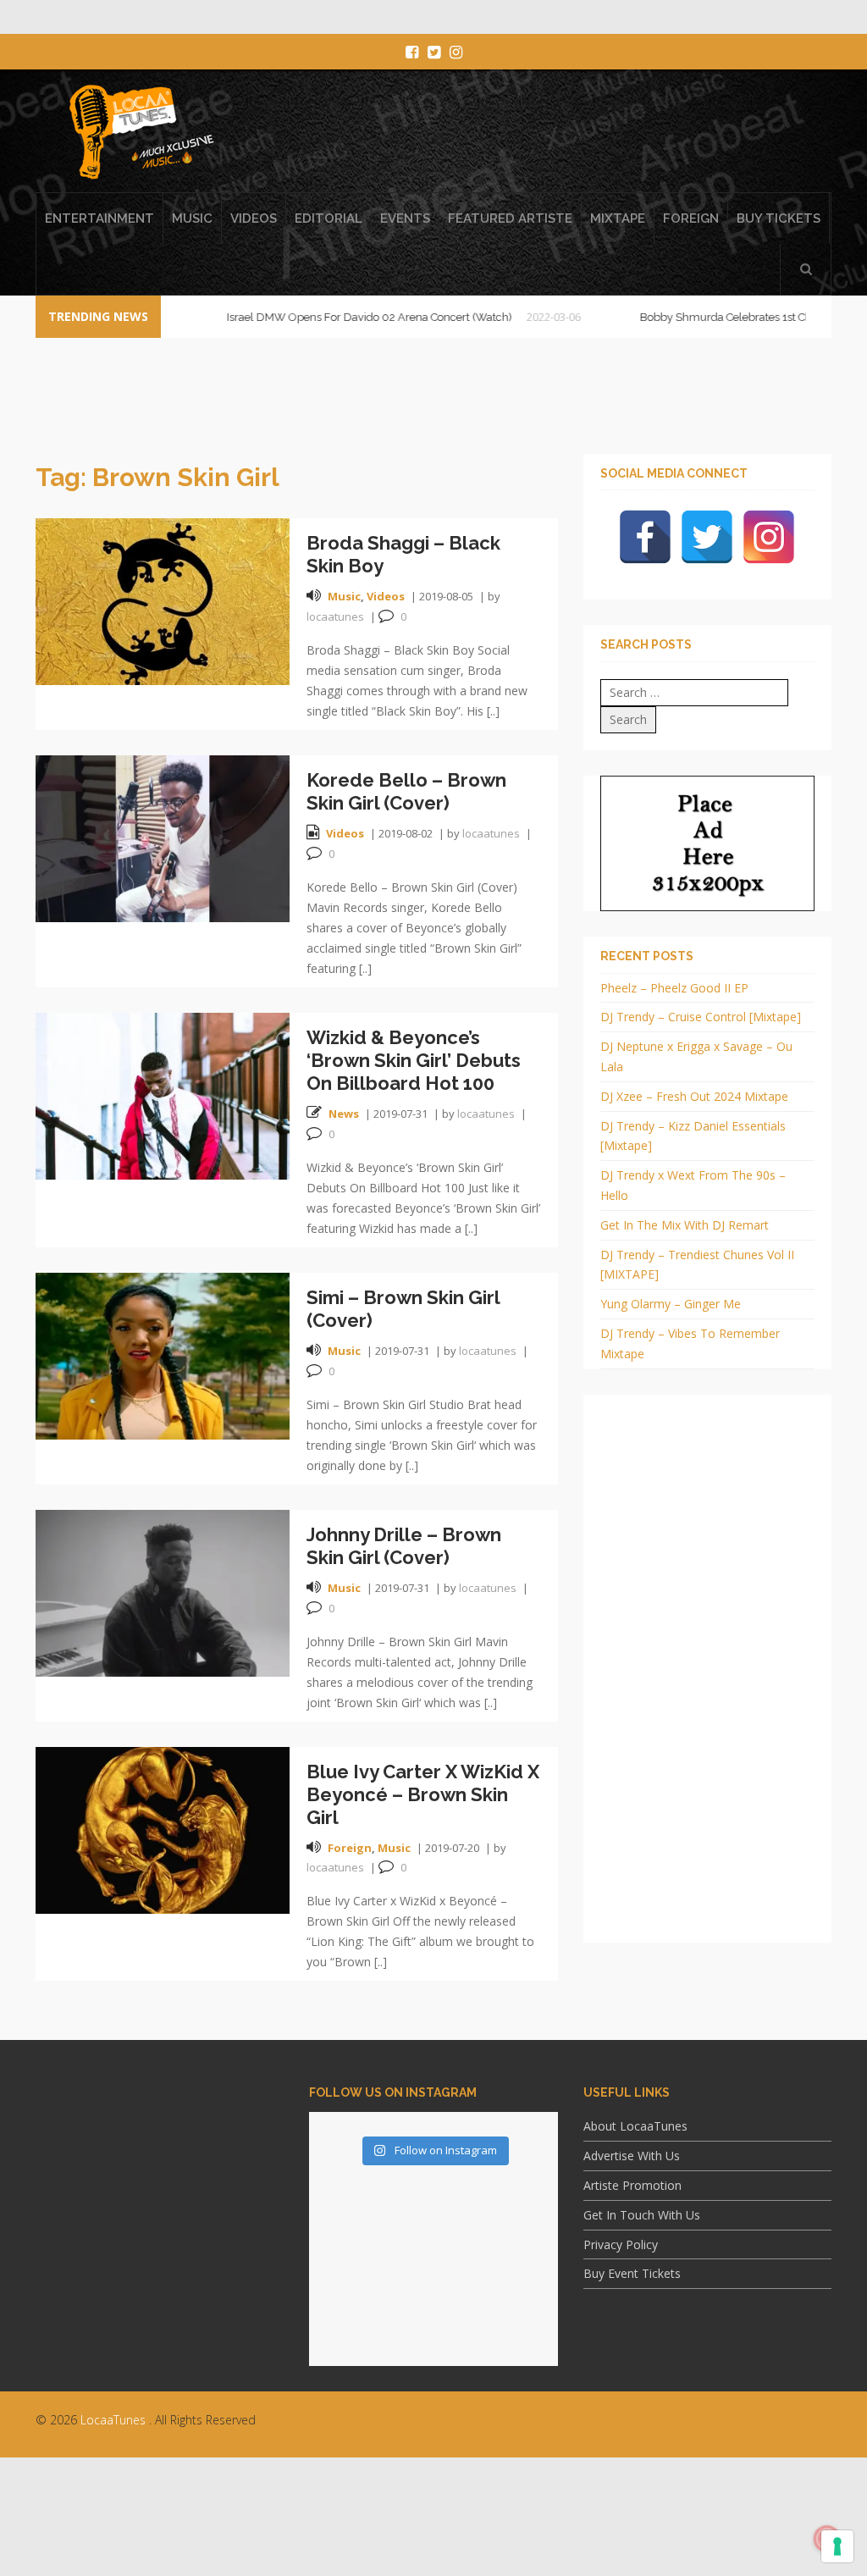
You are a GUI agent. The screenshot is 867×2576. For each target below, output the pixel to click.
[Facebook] (645, 537)
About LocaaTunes (635, 2126)
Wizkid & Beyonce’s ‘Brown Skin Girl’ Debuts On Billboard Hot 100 (414, 1060)
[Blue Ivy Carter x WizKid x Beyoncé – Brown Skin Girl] (163, 1829)
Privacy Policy (621, 2244)
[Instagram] (769, 537)
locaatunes (335, 616)
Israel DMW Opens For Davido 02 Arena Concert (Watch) (320, 317)
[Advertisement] (433, 2529)
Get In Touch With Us (642, 2215)
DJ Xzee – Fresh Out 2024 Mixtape (694, 1096)
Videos (386, 596)
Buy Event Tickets (632, 2273)
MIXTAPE (618, 218)
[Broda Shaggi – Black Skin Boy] (163, 600)
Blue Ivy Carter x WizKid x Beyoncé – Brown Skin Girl (423, 1794)
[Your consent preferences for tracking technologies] (837, 2546)
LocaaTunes (113, 2420)
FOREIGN (691, 218)
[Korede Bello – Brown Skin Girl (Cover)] (163, 837)
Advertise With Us (632, 2156)
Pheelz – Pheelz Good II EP (674, 988)
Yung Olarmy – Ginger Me (671, 1304)
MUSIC (192, 218)
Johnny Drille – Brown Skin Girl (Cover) (404, 1546)
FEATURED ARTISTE (510, 218)
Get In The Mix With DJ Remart (685, 1225)
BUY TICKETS (779, 218)
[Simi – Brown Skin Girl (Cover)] (163, 1354)
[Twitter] (707, 537)
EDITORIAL (329, 218)
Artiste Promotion (632, 2185)
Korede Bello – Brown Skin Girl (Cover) (406, 791)
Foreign (350, 1848)
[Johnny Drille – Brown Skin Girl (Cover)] (163, 1592)
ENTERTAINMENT (99, 218)
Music (344, 596)
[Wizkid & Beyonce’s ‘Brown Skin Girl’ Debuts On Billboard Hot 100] (163, 1095)
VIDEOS (254, 218)
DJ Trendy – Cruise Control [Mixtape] (701, 1017)
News (344, 1114)
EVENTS (405, 218)
